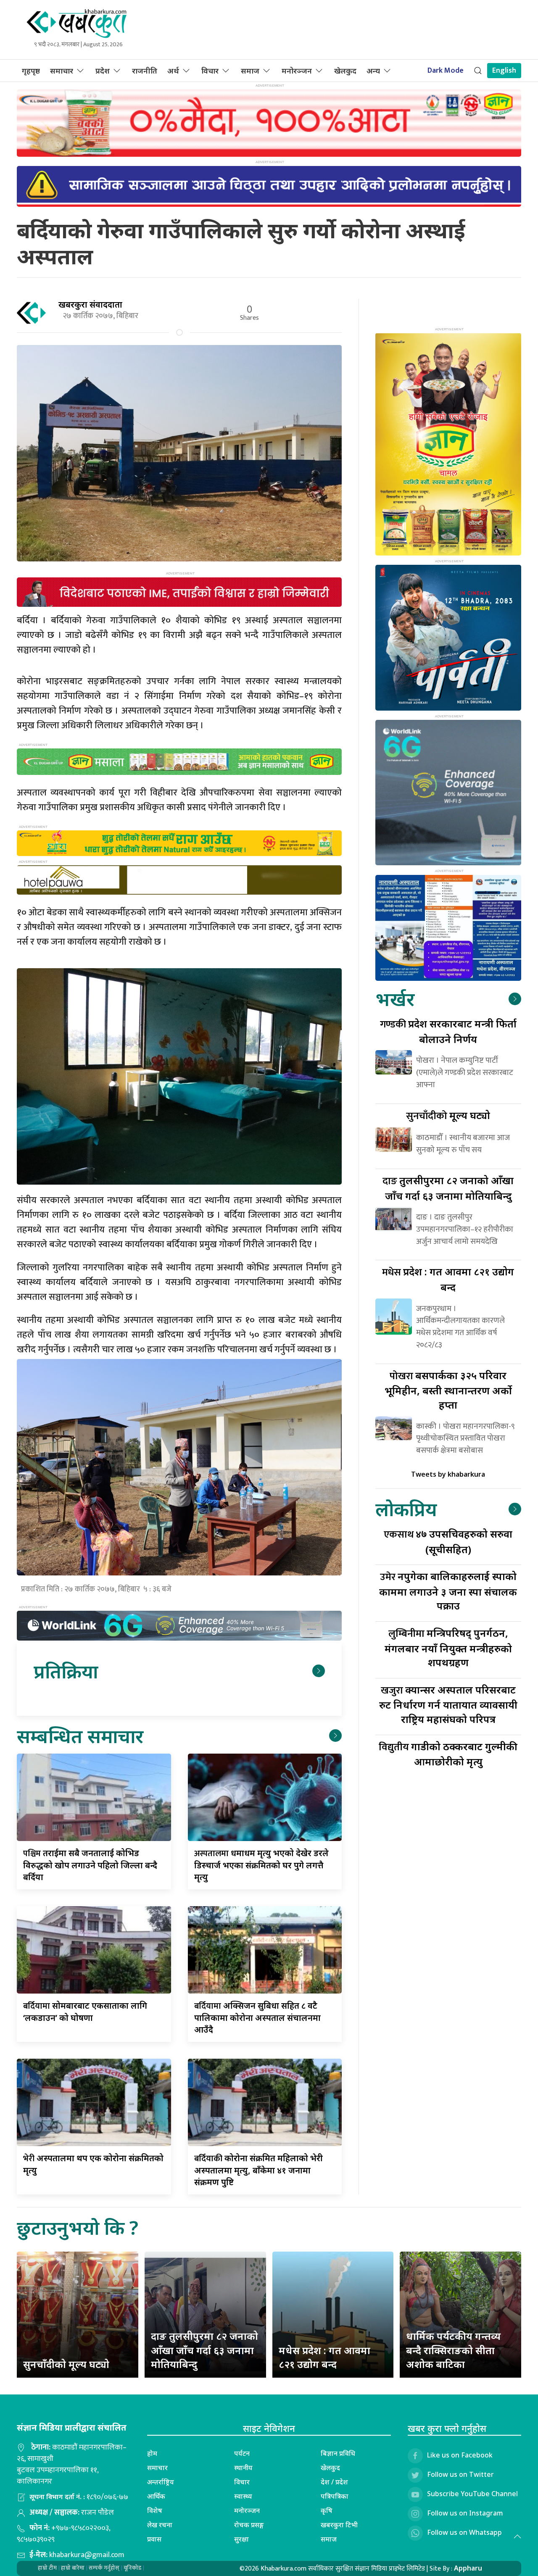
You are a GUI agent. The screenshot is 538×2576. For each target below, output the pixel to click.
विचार (210, 71)
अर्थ (173, 71)
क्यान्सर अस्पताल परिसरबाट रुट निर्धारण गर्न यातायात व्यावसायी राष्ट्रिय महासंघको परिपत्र (448, 1704)
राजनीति (145, 71)
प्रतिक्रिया (66, 1671)
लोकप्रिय (406, 1509)
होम (152, 2453)
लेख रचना (160, 2525)
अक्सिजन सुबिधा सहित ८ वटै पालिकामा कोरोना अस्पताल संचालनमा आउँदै (257, 2018)
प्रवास (154, 2539)
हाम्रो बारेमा (73, 2568)
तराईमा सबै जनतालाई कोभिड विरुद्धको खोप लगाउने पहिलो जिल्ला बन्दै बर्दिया (90, 1865)
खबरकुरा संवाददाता (90, 304)
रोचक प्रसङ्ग (249, 2525)
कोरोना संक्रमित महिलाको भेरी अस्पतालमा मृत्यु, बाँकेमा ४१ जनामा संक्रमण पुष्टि (258, 2170)
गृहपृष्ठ (31, 71)
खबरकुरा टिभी (339, 2525)
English (504, 71)
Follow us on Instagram (465, 2513)
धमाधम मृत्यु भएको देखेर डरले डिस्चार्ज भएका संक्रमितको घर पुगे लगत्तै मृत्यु (261, 1865)
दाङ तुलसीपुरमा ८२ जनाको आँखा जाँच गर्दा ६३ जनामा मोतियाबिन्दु (204, 2350)
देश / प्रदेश (334, 2482)
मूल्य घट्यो (448, 1115)
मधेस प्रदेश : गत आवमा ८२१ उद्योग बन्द (324, 2357)
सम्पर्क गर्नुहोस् (104, 2568)
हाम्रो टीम (47, 2568)
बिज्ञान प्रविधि (338, 2453)
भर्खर (395, 999)
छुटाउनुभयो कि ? (78, 2227)
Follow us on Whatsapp (464, 2532)
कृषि (327, 2510)
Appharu (468, 2568)
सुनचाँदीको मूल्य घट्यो (66, 2364)
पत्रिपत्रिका (335, 2496)
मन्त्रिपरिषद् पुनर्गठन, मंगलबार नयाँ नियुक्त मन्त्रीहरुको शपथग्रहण (448, 1648)
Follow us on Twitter (460, 2474)
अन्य (373, 71)
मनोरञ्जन (297, 71)
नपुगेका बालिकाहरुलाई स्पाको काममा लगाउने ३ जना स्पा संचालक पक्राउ (448, 1591)
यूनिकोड (132, 2568)
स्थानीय (243, 2468)
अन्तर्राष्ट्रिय (161, 2482)
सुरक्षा (241, 2539)
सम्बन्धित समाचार (80, 1736)
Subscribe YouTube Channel (472, 2494)
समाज (250, 71)
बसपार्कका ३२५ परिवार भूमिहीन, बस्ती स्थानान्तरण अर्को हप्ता (448, 1390)
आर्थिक (156, 2496)
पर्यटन (242, 2453)
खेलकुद (345, 71)
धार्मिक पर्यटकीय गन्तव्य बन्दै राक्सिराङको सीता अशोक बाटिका (453, 2350)
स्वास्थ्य (243, 2496)
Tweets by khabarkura (448, 1474)
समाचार (62, 71)
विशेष (155, 2510)
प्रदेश (103, 71)
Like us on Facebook (460, 2455)
